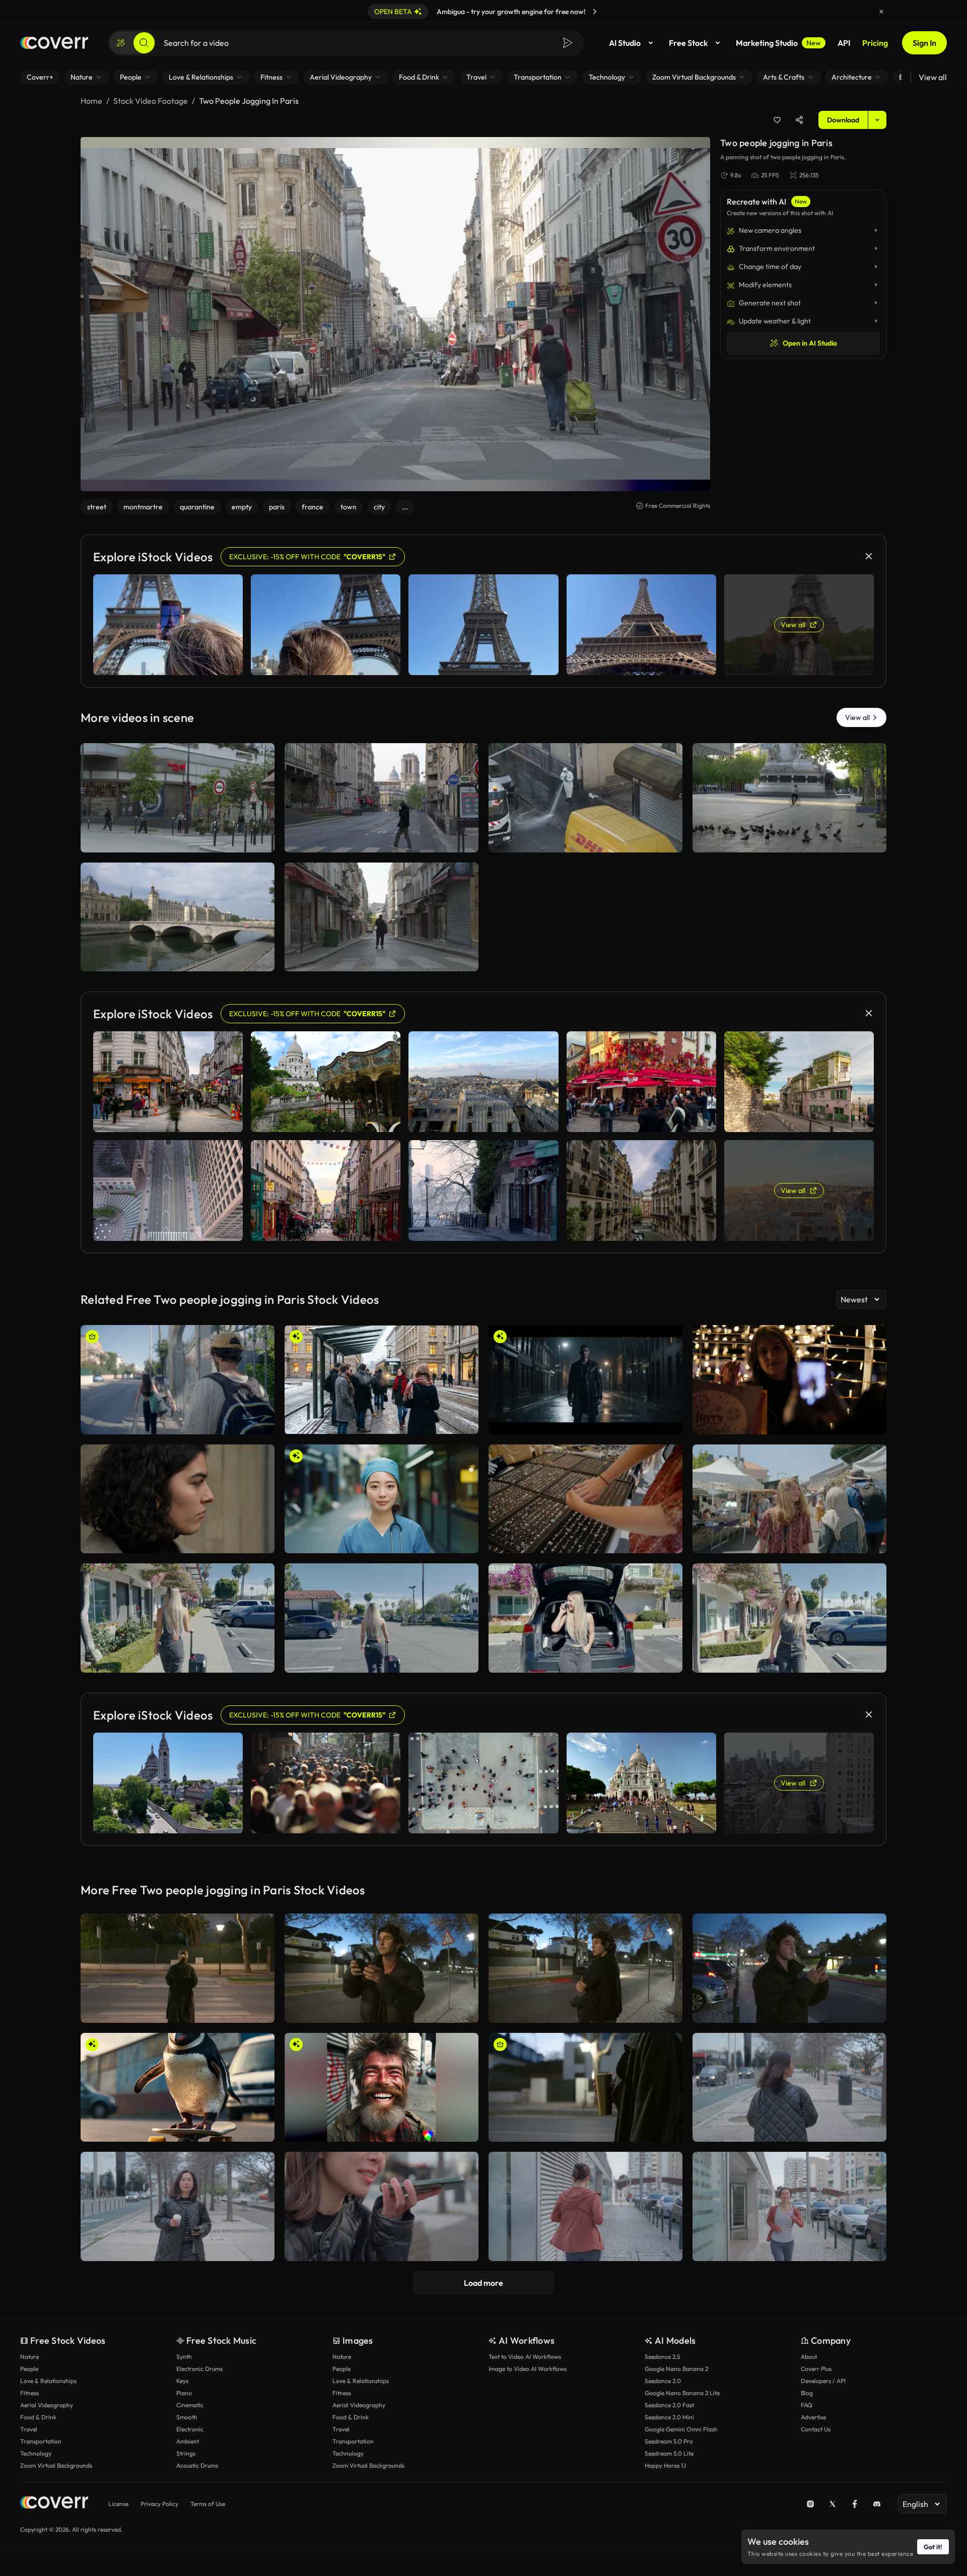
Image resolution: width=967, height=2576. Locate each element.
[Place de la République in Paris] (789, 798)
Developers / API (823, 2381)
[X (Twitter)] (833, 2504)
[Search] (144, 43)
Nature (29, 2357)
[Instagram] (810, 2504)
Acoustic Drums (197, 2465)
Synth (184, 2357)
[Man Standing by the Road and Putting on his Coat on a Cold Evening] (585, 1968)
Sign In (924, 43)
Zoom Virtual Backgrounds (56, 2465)
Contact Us (816, 2429)
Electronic (190, 2429)
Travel (29, 2429)
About (809, 2357)
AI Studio (625, 43)
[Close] (881, 12)
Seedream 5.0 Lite (669, 2453)
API (844, 43)
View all (933, 77)
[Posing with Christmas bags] (789, 1380)
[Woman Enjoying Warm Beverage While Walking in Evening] (585, 2088)
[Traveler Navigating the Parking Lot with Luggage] (382, 1618)
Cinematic (190, 2405)
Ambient (188, 2441)
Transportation (41, 2441)
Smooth (187, 2417)
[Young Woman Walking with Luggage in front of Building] (178, 1618)
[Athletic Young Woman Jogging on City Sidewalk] (585, 2206)
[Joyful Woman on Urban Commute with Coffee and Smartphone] (178, 2206)
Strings (186, 2453)
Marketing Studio (778, 43)
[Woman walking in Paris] (382, 917)
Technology (36, 2453)
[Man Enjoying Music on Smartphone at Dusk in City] (789, 1968)
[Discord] (877, 2504)
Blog (807, 2393)
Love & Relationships (48, 2381)
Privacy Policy (159, 2504)
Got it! (933, 2547)
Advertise (813, 2417)
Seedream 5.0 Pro (669, 2441)
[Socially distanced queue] (178, 798)
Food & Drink (38, 2417)
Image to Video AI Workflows (528, 2369)
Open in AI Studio (810, 343)
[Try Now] (595, 12)
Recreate (178, 840)
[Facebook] (855, 2504)
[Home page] (54, 43)
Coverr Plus (816, 2369)
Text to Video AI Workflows (525, 2357)
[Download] (260, 840)
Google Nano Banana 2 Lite (682, 2393)
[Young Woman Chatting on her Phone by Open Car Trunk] (585, 1618)
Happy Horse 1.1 (665, 2465)
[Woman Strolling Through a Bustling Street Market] (789, 1499)
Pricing (875, 43)
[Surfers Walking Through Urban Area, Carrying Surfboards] (178, 1380)
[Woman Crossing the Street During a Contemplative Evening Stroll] (178, 1968)
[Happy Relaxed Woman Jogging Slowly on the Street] (789, 2206)
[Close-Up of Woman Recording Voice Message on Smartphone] (382, 2206)
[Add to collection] (777, 120)
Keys (182, 2381)
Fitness (29, 2393)
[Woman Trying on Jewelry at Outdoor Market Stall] (585, 1499)
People (29, 2369)
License (118, 2504)
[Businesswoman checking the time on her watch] (178, 1499)
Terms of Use (208, 2504)
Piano (184, 2393)
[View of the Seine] (178, 917)
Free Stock (688, 43)
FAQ (807, 2405)
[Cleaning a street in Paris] (585, 798)
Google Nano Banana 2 (676, 2369)
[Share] (799, 120)
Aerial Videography (47, 2405)
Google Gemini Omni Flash (681, 2429)
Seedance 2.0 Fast (669, 2405)
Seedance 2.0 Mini (669, 2417)
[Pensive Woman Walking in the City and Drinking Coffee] (789, 2088)
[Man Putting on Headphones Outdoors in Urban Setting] (382, 1968)
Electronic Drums (199, 2369)
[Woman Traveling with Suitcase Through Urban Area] (789, 1618)
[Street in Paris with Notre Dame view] (382, 798)
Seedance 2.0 (663, 2381)
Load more (483, 2283)
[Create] (121, 43)
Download (843, 120)
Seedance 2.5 (662, 2357)
